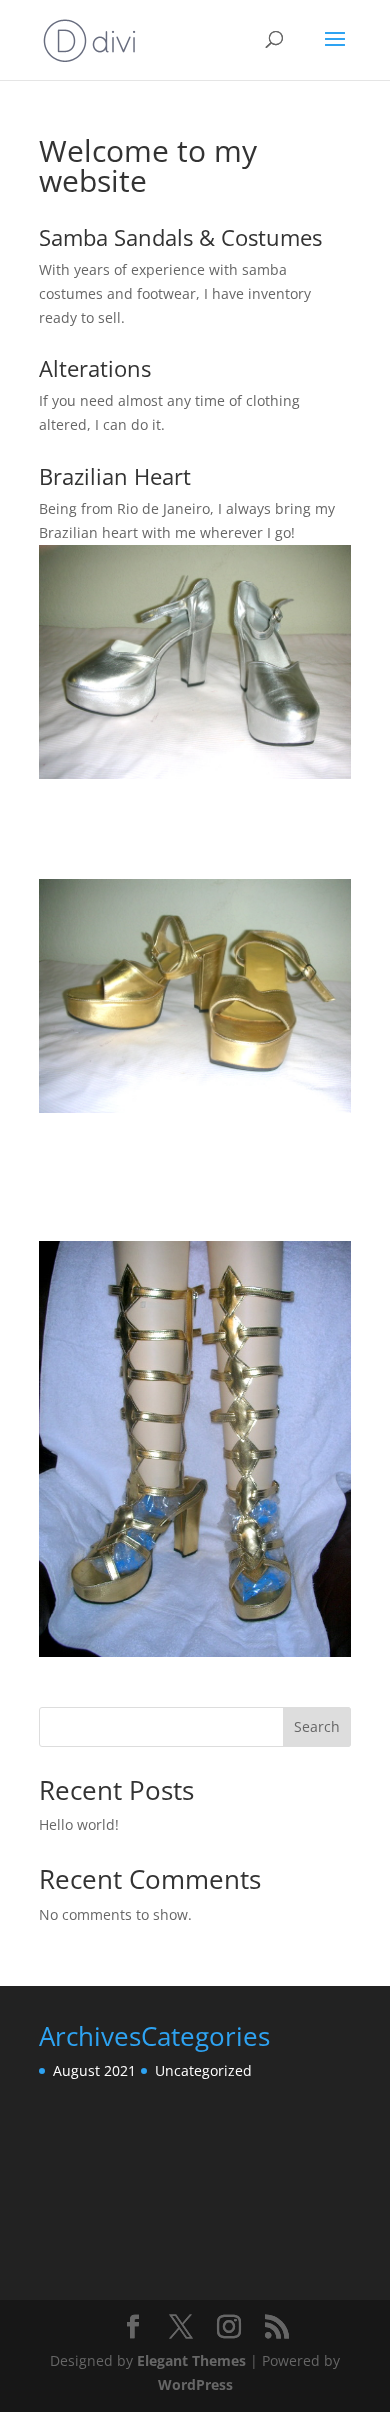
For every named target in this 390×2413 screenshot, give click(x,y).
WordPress (195, 2384)
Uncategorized (203, 2070)
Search (317, 1726)
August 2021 (94, 2070)
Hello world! (79, 1824)
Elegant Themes (191, 2360)
